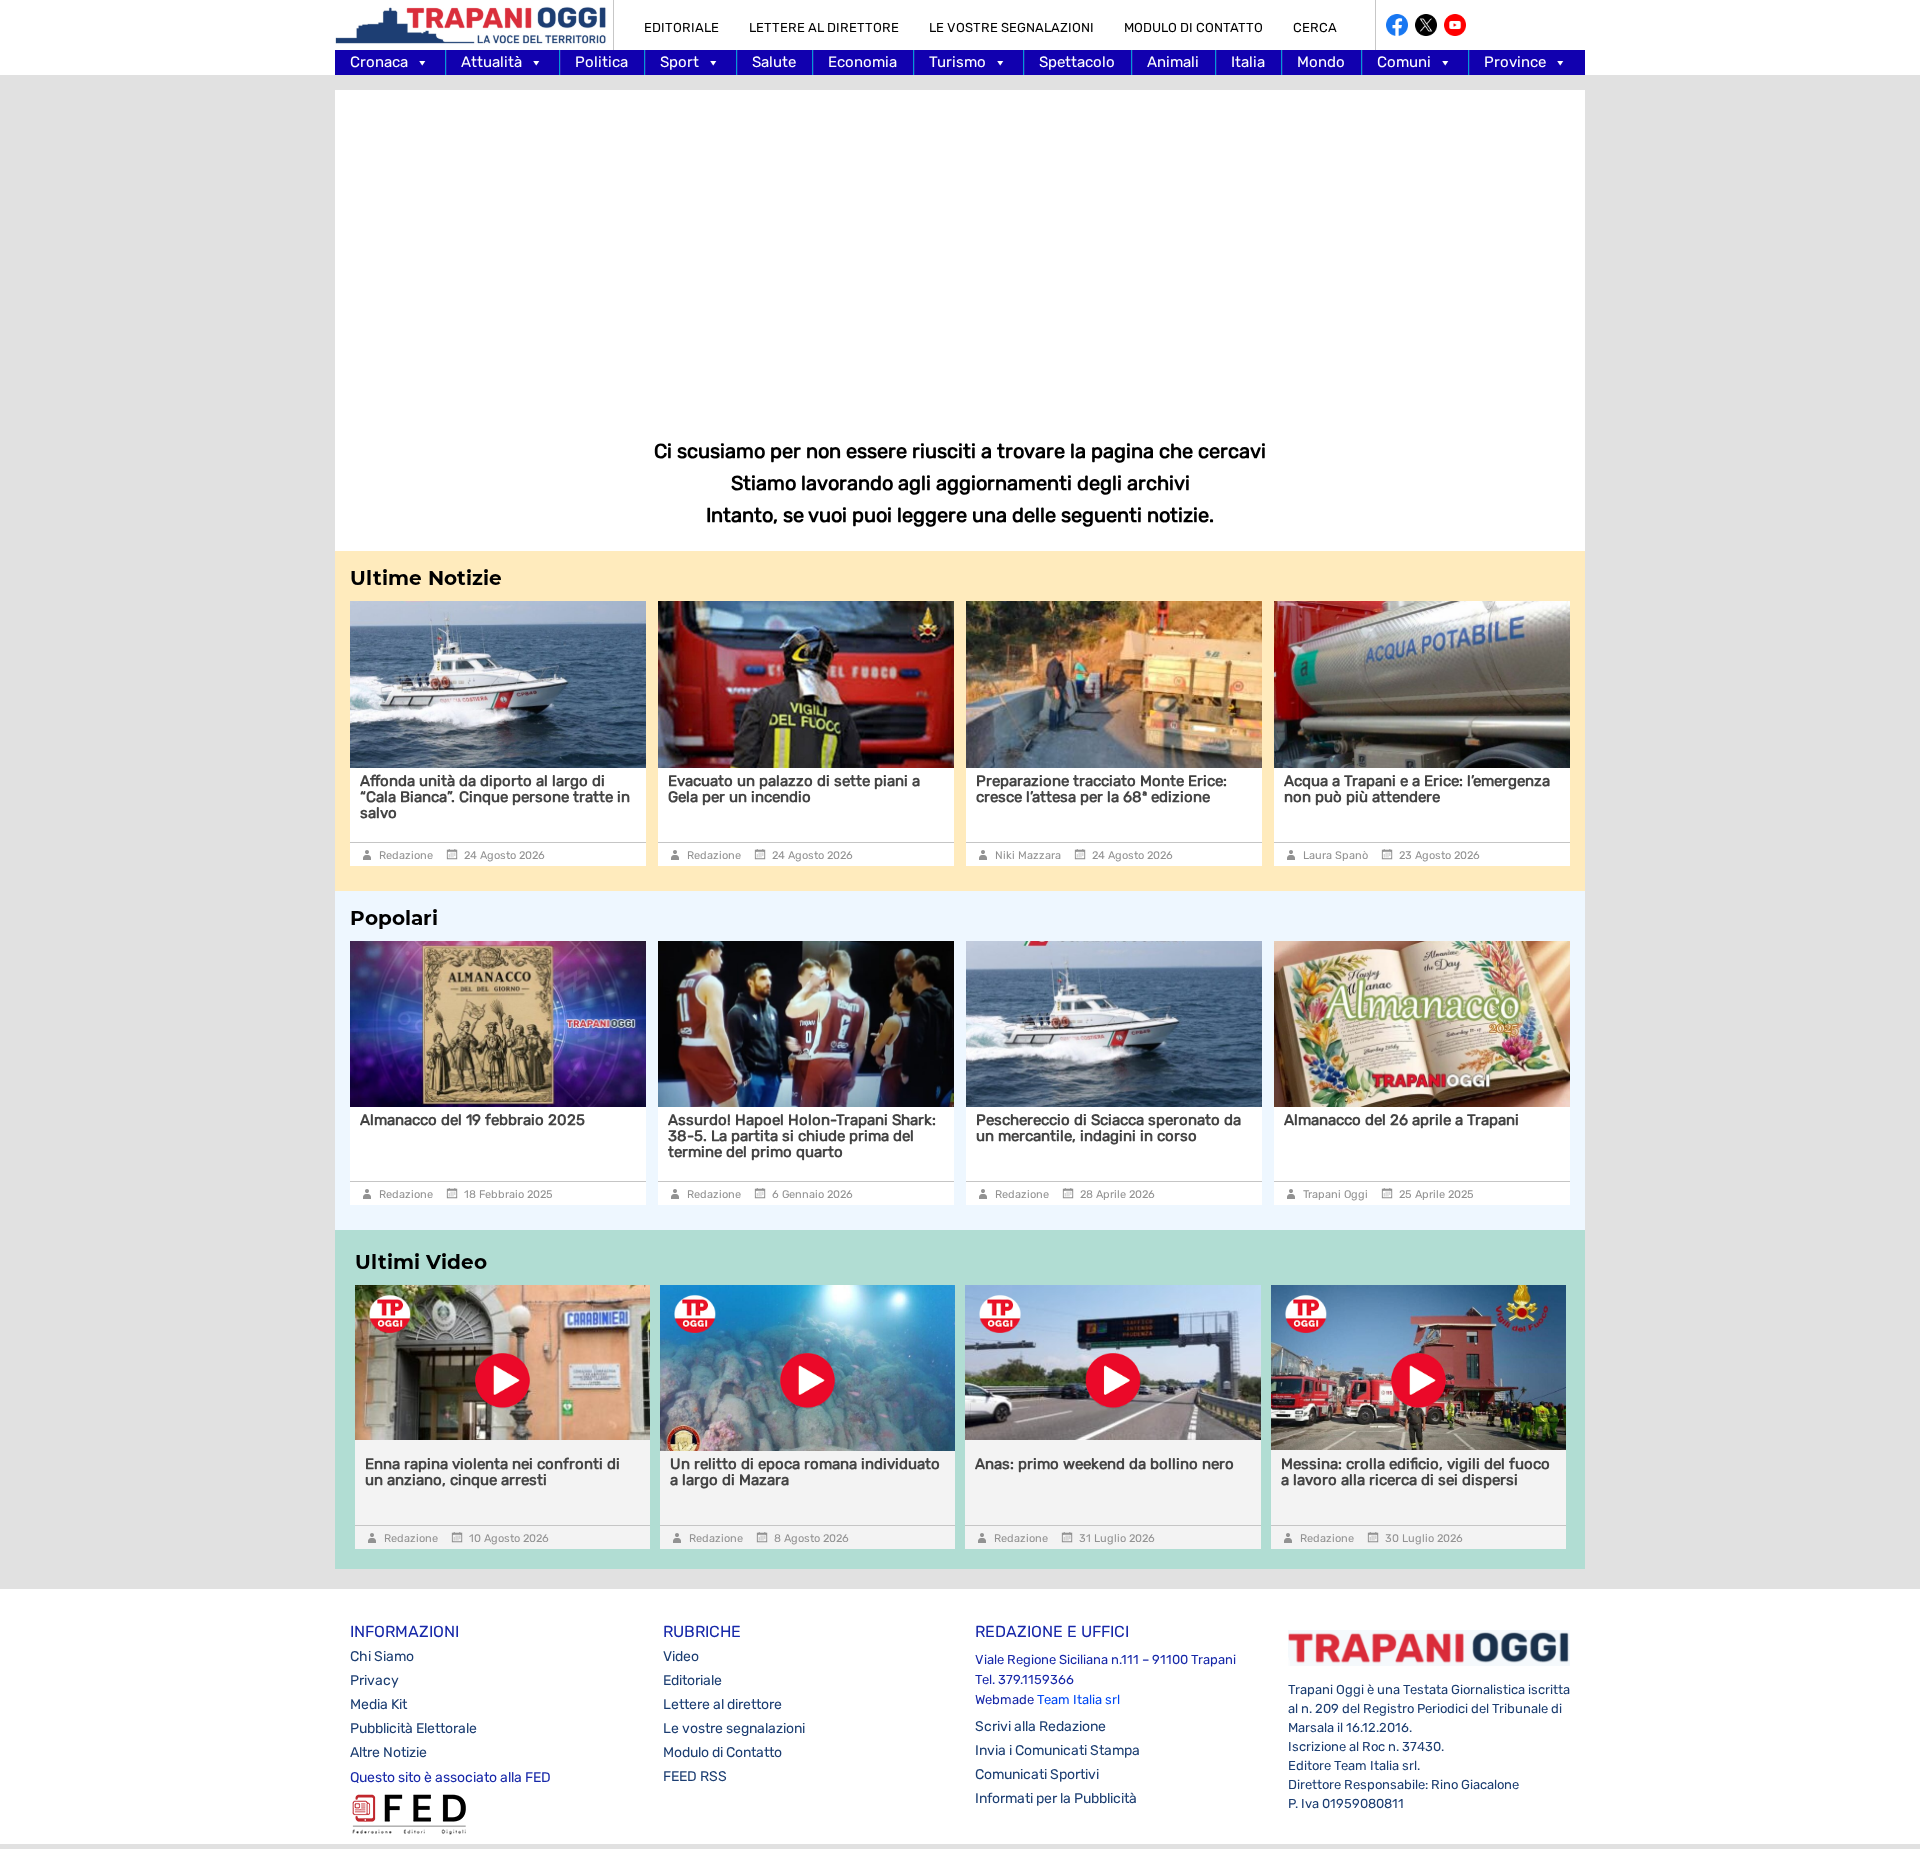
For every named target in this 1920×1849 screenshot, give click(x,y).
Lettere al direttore (824, 27)
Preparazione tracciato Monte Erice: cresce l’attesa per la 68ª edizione (1101, 789)
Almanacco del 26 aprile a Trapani (1401, 1120)
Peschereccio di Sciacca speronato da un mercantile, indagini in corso (1108, 1128)
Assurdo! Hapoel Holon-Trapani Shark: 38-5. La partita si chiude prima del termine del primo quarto (802, 1136)
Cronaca (379, 62)
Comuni (1404, 62)
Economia (862, 62)
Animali (1173, 62)
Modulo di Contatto (1193, 27)
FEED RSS (695, 1776)
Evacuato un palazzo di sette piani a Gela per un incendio (794, 789)
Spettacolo (1077, 62)
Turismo (957, 62)
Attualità (491, 62)
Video (681, 1656)
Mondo (1321, 62)
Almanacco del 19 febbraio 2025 (472, 1120)
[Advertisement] (960, 250)
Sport (679, 62)
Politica (601, 62)
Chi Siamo (382, 1656)
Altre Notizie (388, 1752)
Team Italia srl (1078, 1699)
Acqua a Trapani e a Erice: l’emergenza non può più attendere (1417, 789)
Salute (774, 62)
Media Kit (378, 1704)
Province (1515, 62)
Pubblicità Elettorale (413, 1728)
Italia (1248, 62)
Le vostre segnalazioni (1011, 27)
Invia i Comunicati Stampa (1057, 1750)
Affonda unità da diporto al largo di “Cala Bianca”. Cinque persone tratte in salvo (495, 797)
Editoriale (681, 27)
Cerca (1315, 27)
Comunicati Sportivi (1037, 1774)
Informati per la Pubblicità (1056, 1798)
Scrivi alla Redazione (1040, 1726)
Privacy (374, 1680)
